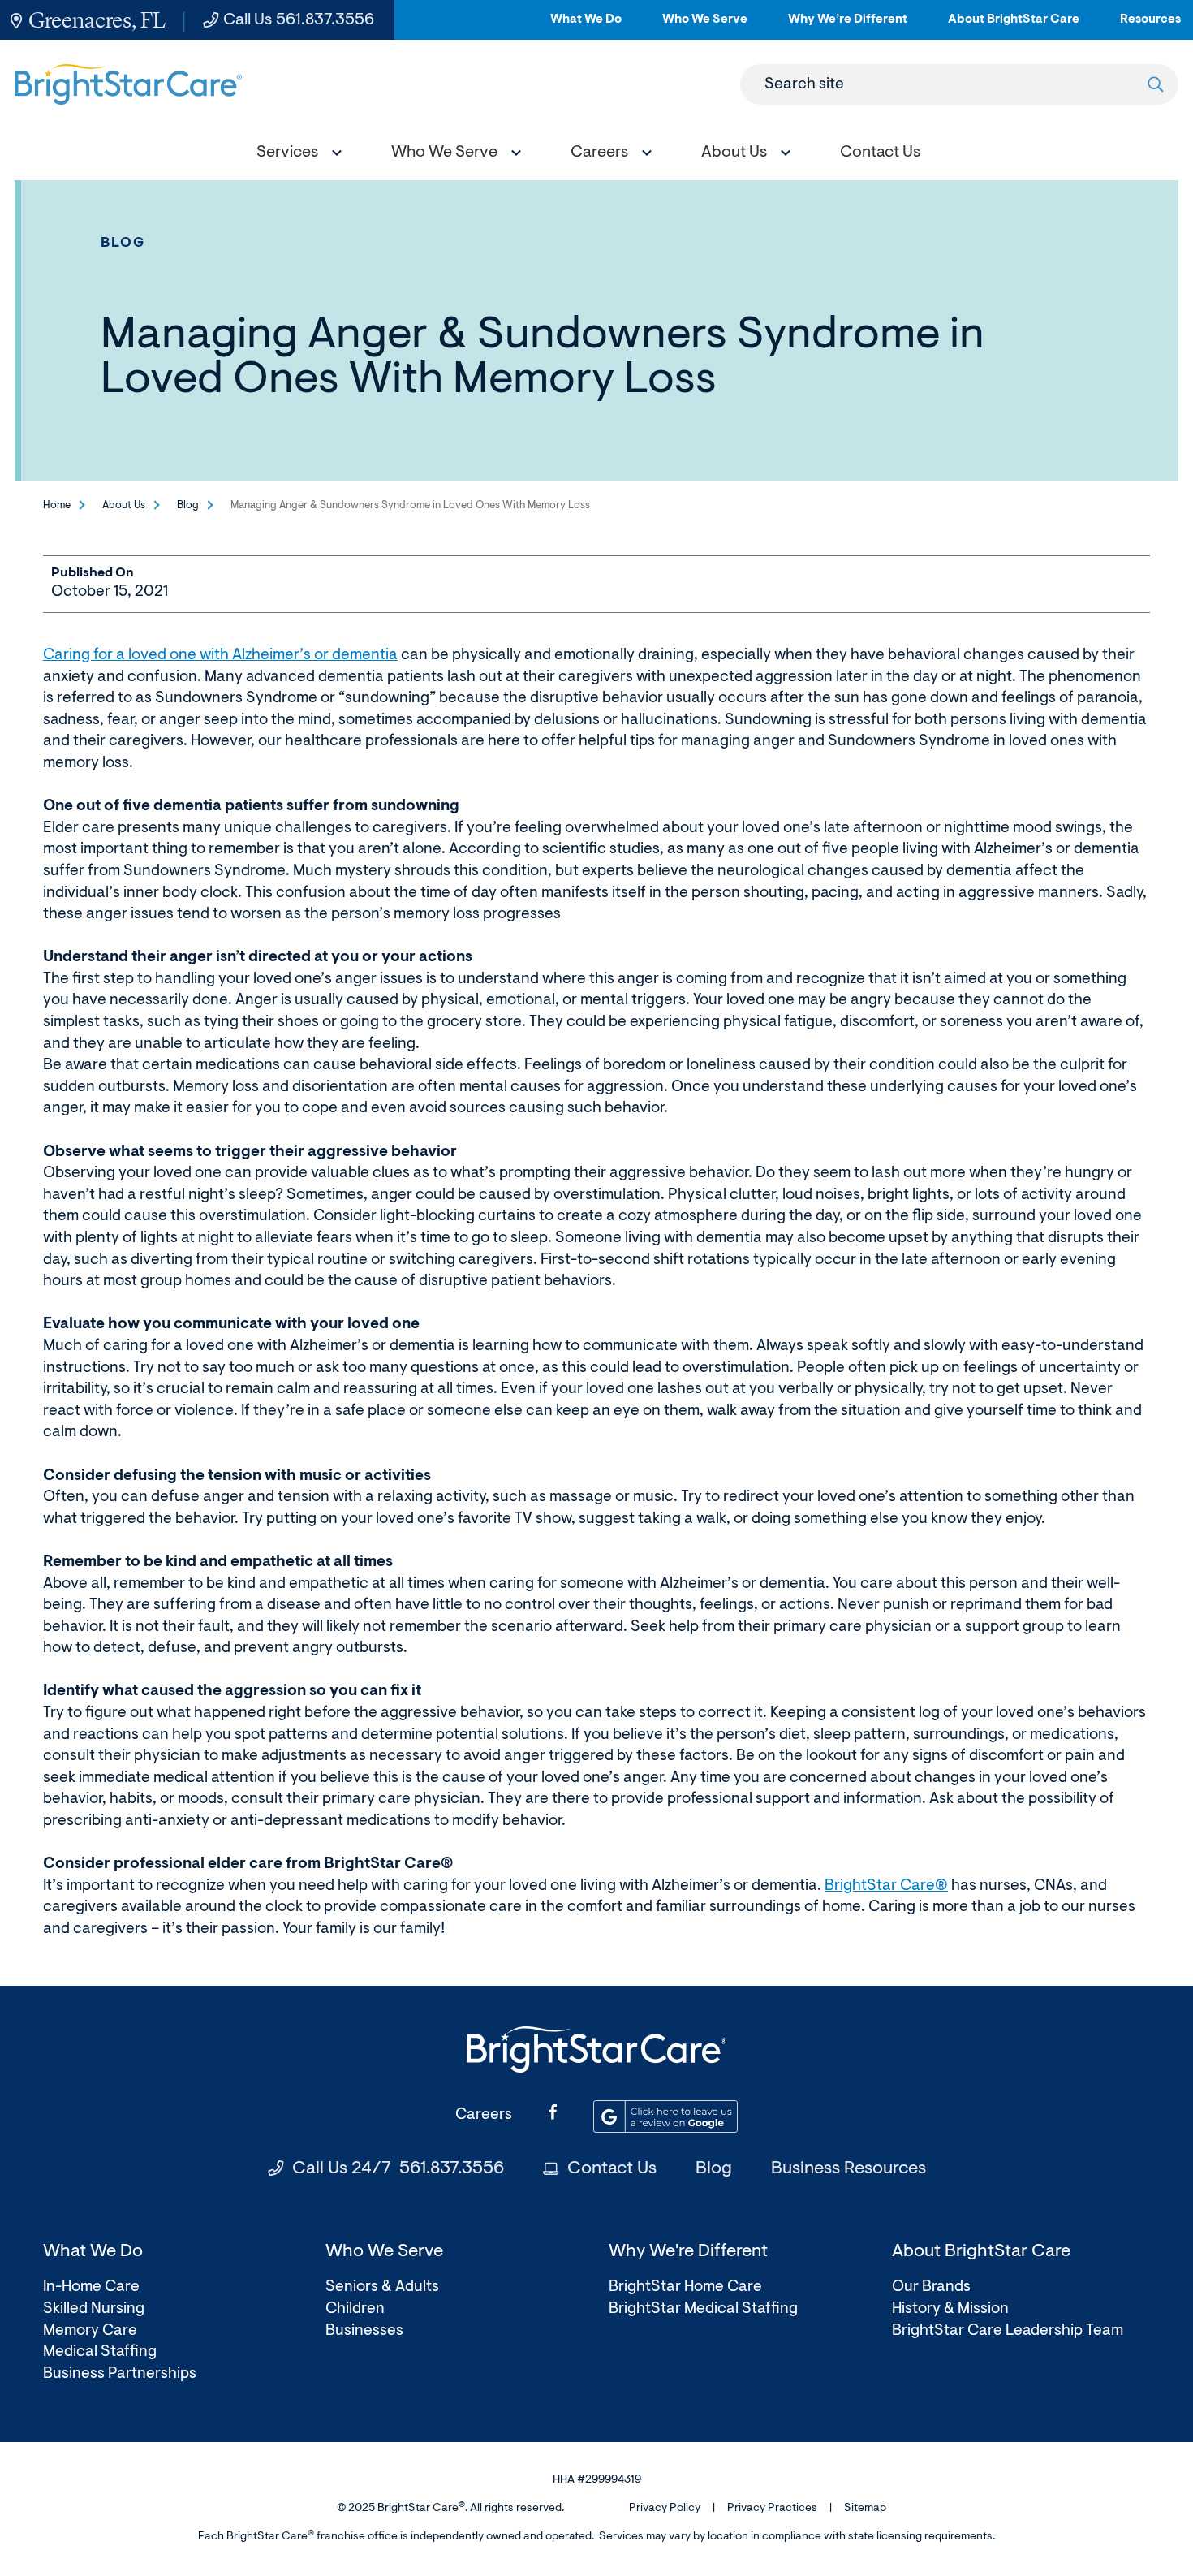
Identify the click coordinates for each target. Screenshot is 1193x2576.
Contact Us (612, 2169)
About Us (124, 505)
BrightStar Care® (886, 1886)
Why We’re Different (848, 26)
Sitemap (865, 2509)
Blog (123, 243)
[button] (295, 155)
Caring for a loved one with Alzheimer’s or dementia (220, 656)
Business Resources (848, 2169)
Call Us (299, 20)
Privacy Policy (665, 2509)
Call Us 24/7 (398, 2169)
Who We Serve (705, 26)
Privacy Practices (772, 2509)
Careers (484, 2115)
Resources (1150, 26)
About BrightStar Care (1014, 26)
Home (57, 505)
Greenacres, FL (97, 20)
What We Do (586, 26)
